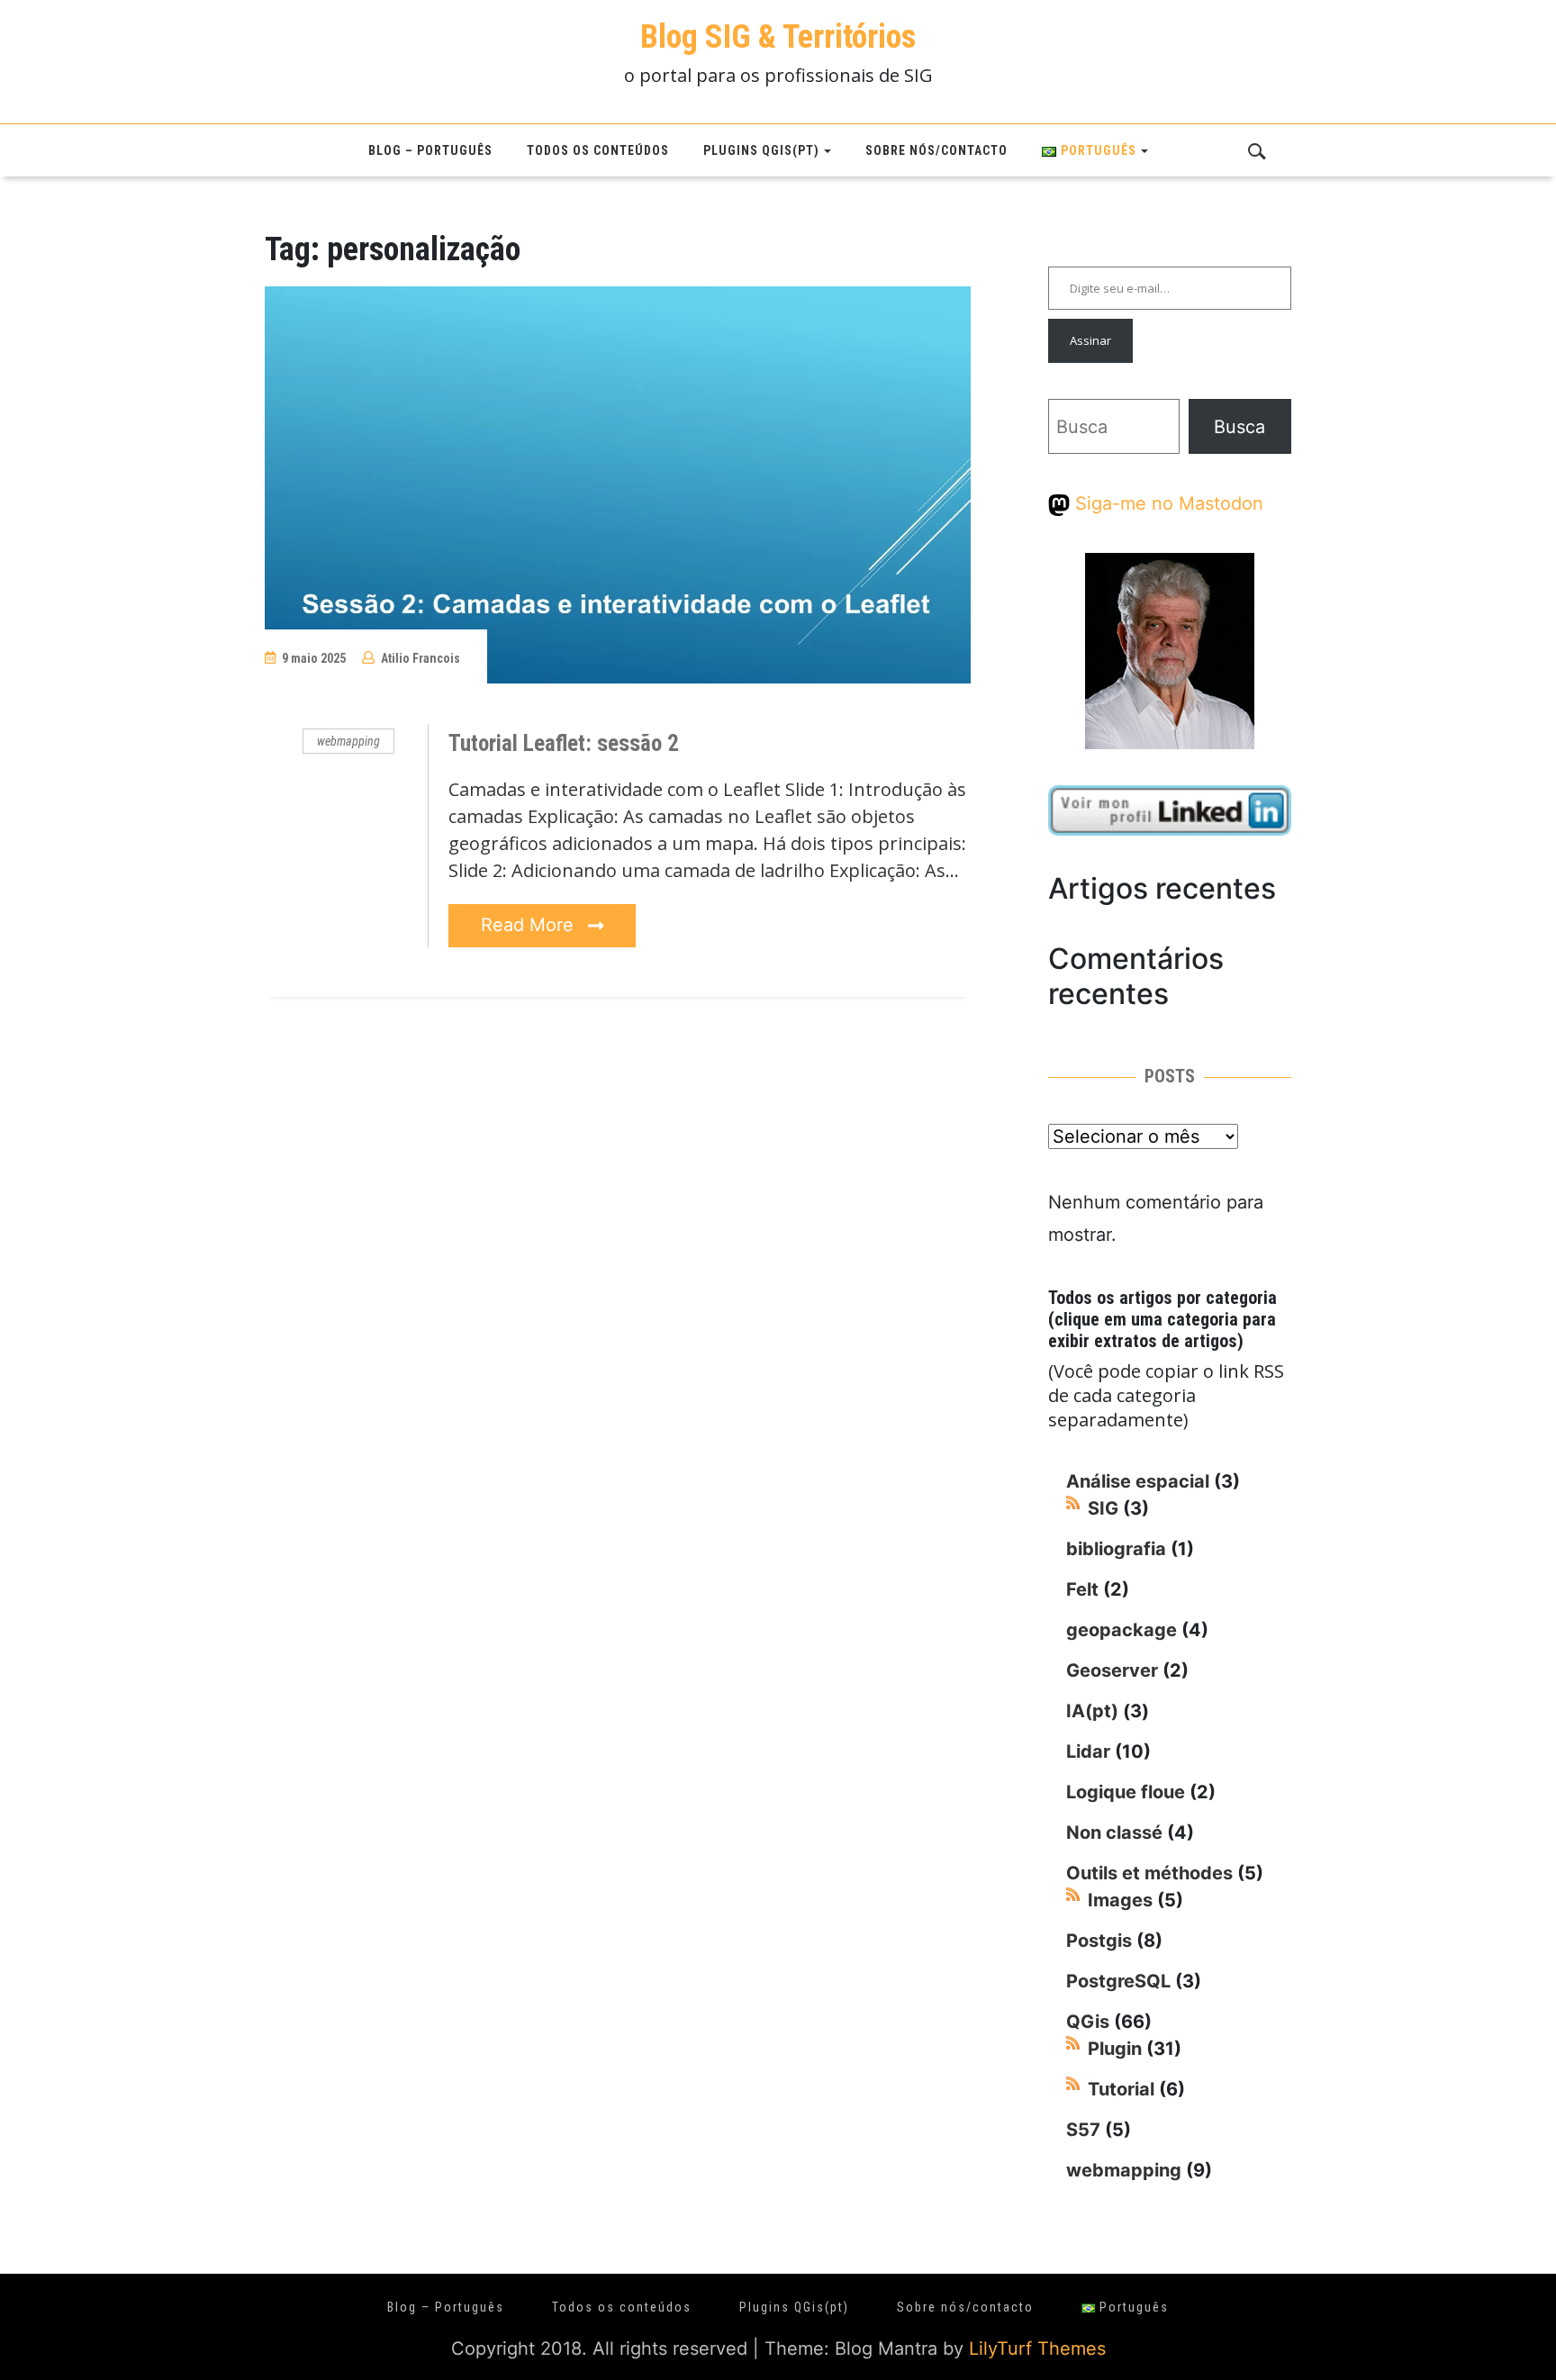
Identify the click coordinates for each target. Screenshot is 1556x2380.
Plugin (1115, 2049)
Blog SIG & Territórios (778, 37)
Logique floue (1126, 1792)
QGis (1088, 2022)
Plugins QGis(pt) (761, 150)
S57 (1083, 2130)
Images (1120, 1900)
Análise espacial (1138, 1481)
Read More (530, 925)
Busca (1239, 427)
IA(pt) (1092, 1711)
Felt (1082, 1589)
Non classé (1114, 1833)
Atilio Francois (421, 658)
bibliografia (1116, 1549)
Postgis (1099, 1941)
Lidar (1088, 1751)
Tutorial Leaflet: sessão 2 (564, 743)
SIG (1103, 1508)
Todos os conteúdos (598, 150)
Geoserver (1112, 1670)
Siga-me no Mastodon (1167, 503)
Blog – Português (430, 150)
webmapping (348, 741)
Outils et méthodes (1149, 1873)
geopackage (1122, 1630)
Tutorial (1121, 2089)
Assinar (1090, 340)
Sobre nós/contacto (936, 150)
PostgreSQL (1118, 1981)
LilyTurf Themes (1037, 2348)
